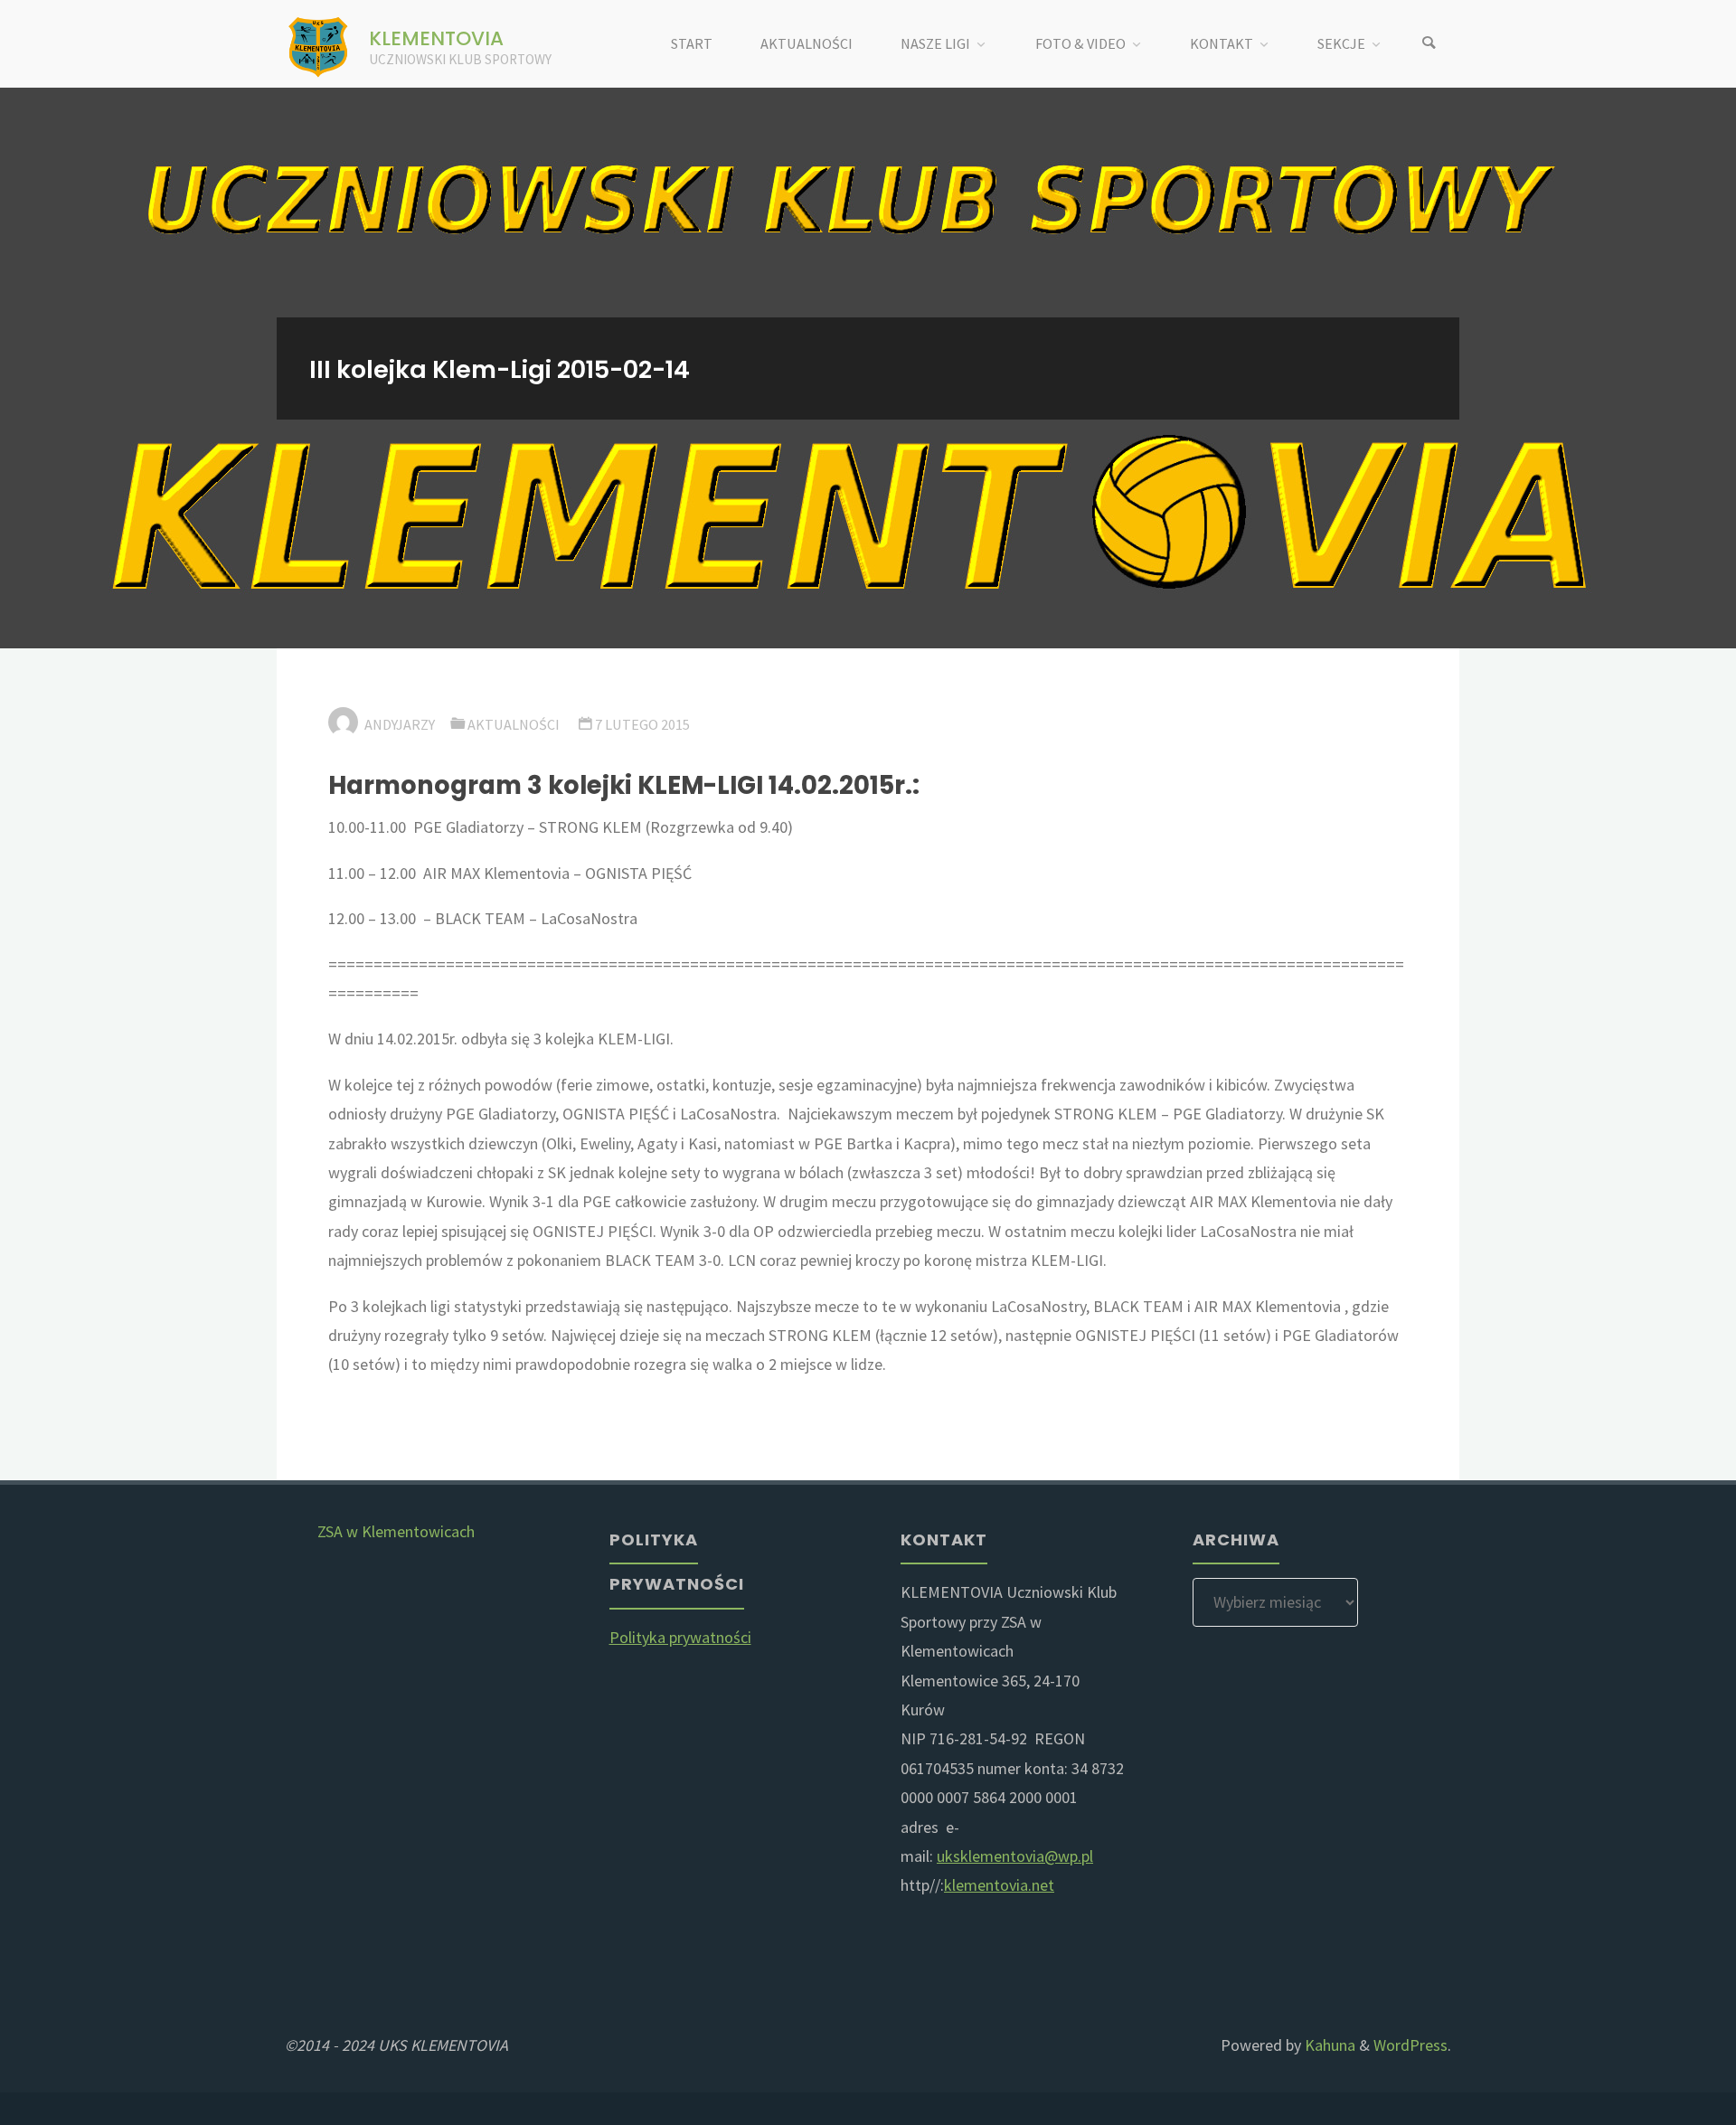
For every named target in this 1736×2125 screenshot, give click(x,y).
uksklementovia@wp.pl (1015, 1856)
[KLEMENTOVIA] (319, 44)
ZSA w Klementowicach (396, 1531)
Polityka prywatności (680, 1637)
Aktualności (514, 724)
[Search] (1429, 44)
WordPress (1410, 2045)
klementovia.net (999, 1885)
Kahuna (1328, 2045)
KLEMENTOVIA (436, 38)
